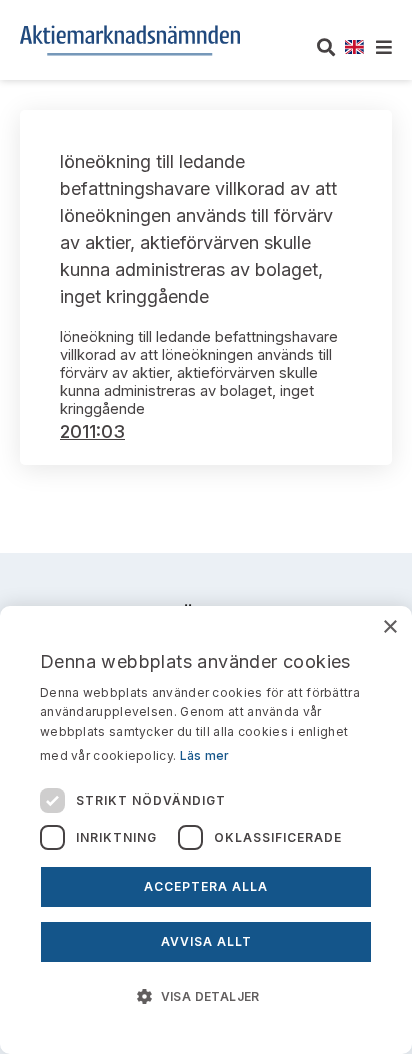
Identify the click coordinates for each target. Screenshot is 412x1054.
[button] (206, 995)
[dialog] (206, 830)
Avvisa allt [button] (206, 941)
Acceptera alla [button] (206, 886)
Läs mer (205, 755)
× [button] (389, 627)
